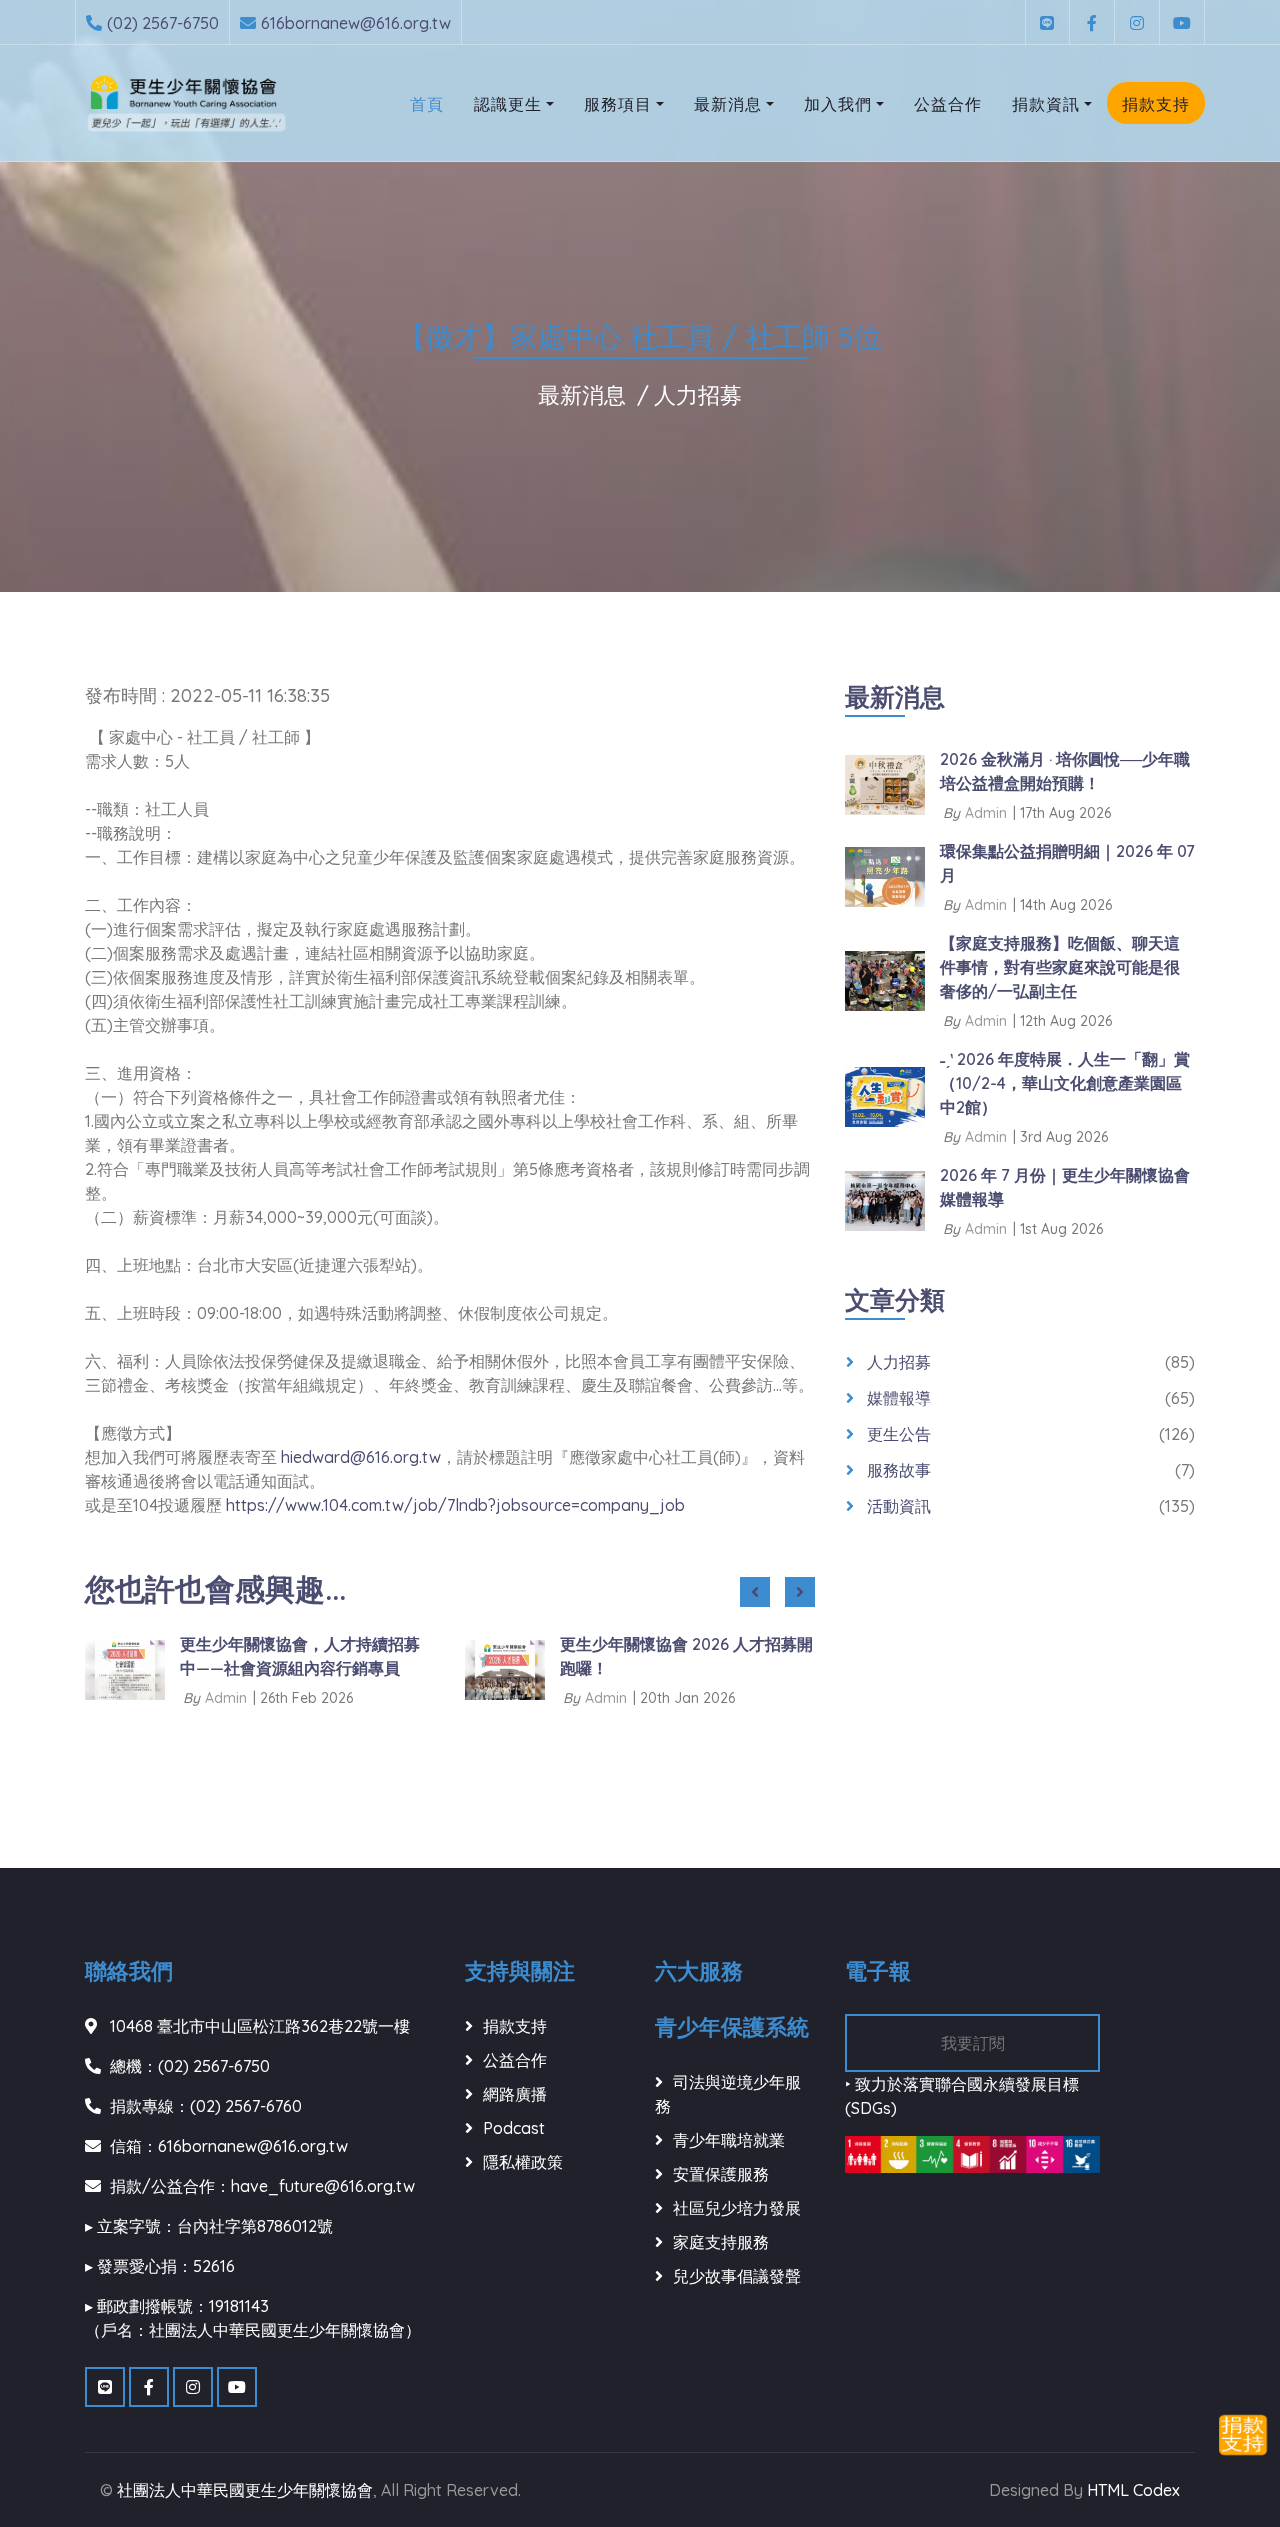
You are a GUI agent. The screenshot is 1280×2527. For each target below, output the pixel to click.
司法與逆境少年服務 (728, 2094)
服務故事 (899, 1470)
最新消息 (728, 104)
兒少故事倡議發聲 (737, 2276)
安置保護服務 (721, 2174)
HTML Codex (1133, 2490)
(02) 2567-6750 (163, 23)
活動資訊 (899, 1506)
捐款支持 (1156, 104)
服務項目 (618, 104)
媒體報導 (899, 1398)
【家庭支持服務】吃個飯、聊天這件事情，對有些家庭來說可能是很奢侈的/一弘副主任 (1060, 967)
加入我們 (838, 104)
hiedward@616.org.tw (361, 1457)
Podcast (514, 2128)
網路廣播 (515, 2094)
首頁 (427, 104)
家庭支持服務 (721, 2242)
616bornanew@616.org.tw (356, 23)
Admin (226, 1698)
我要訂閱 (973, 2043)
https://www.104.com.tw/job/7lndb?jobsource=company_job (455, 1505)
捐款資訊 (1046, 104)
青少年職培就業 (729, 2140)
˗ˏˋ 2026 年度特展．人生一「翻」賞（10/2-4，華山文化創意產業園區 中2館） (1065, 1083)
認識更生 (508, 104)
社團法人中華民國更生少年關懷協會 (245, 2490)
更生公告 (899, 1434)
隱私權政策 (523, 2162)
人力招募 (698, 395)
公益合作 (948, 104)
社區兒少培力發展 (737, 2208)
